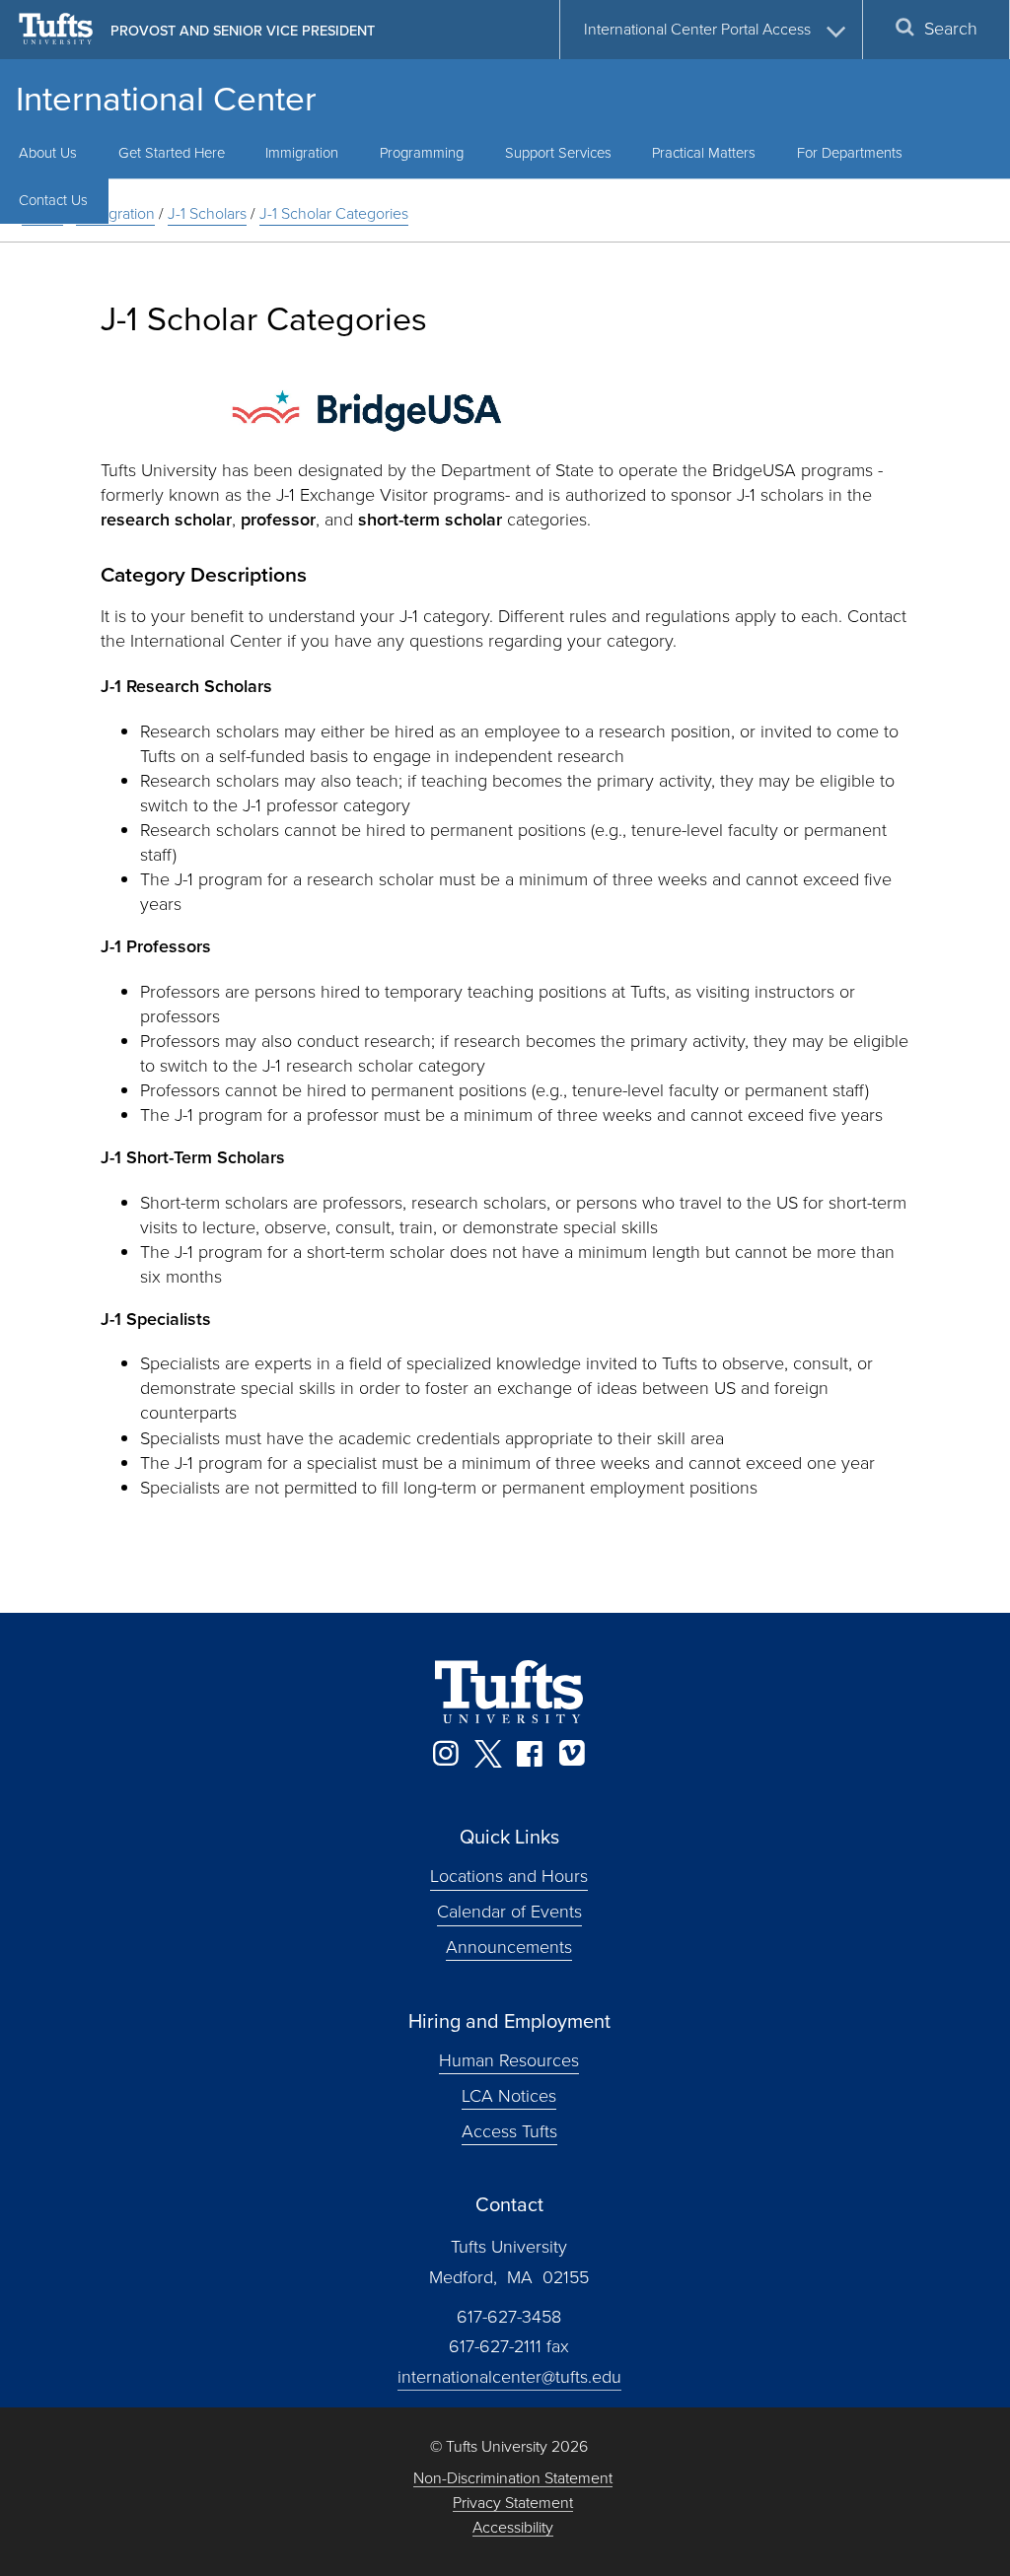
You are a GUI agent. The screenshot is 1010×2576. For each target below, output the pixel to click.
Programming (422, 153)
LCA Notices (509, 2095)
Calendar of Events (509, 1912)
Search (951, 29)
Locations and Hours (509, 1876)
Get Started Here (172, 153)
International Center (166, 99)
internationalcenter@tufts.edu (509, 2377)
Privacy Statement (513, 2504)
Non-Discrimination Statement (513, 2479)
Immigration (302, 153)
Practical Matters (704, 153)
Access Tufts (509, 2130)
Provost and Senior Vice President (243, 31)
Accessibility (513, 2528)
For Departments (850, 153)
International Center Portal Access (697, 29)
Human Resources (509, 2060)
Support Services (558, 153)
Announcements (509, 1947)
